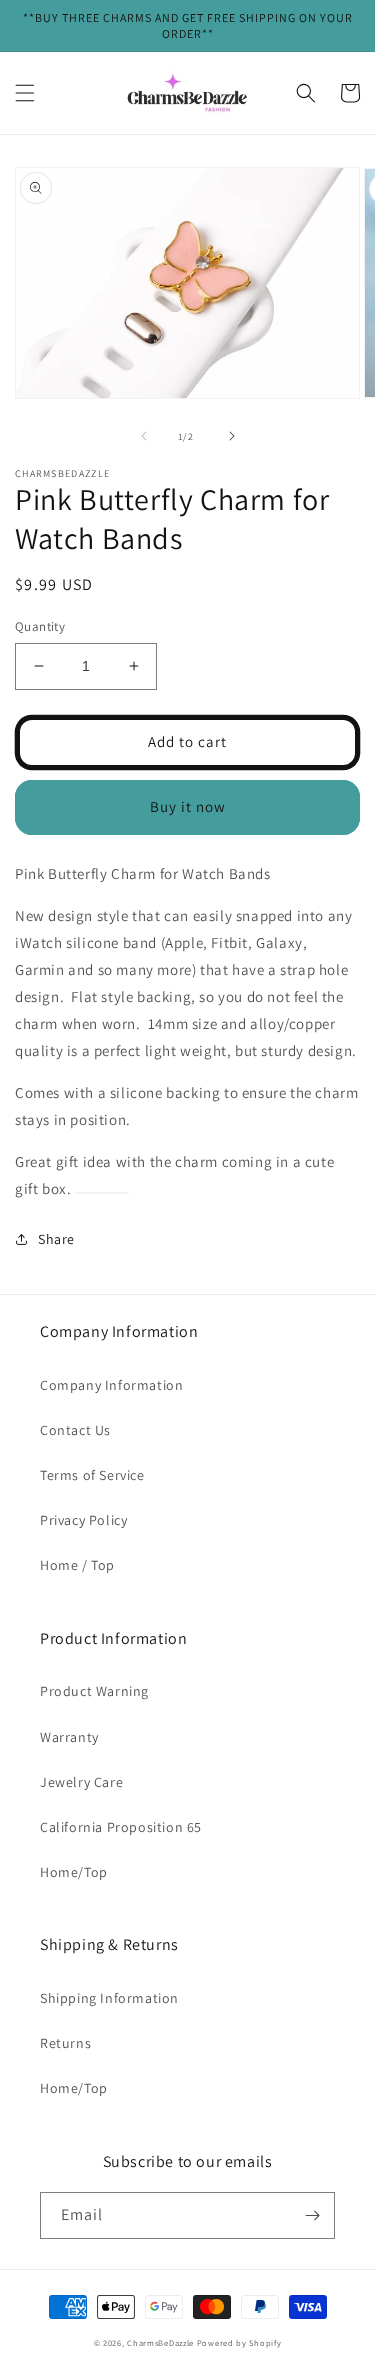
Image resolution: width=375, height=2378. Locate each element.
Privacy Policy (83, 1520)
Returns (65, 2043)
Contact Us (75, 1430)
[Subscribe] (312, 2215)
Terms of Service (92, 1475)
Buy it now (188, 806)
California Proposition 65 (121, 1827)
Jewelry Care (81, 1782)
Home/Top (74, 1872)
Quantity (40, 626)
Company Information (111, 1385)
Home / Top (77, 1565)
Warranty (69, 1737)
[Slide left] (144, 436)
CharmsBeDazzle (160, 2342)
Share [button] (56, 1239)
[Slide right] (232, 436)
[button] (25, 93)
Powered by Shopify (239, 2342)
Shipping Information (109, 1998)
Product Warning (94, 1691)
